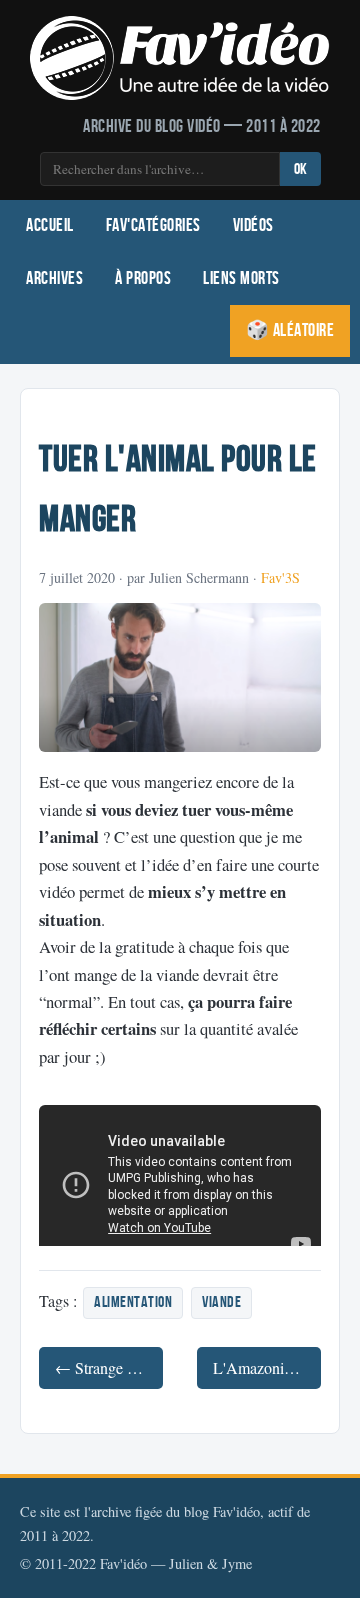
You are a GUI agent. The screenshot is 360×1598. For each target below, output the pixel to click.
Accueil (50, 225)
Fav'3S (280, 577)
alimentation (133, 1302)
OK (300, 169)
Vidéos (253, 225)
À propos (143, 278)
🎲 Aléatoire (290, 330)
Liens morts (241, 278)
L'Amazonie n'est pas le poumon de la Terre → (267, 1367)
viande (221, 1302)
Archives (54, 278)
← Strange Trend (109, 1367)
